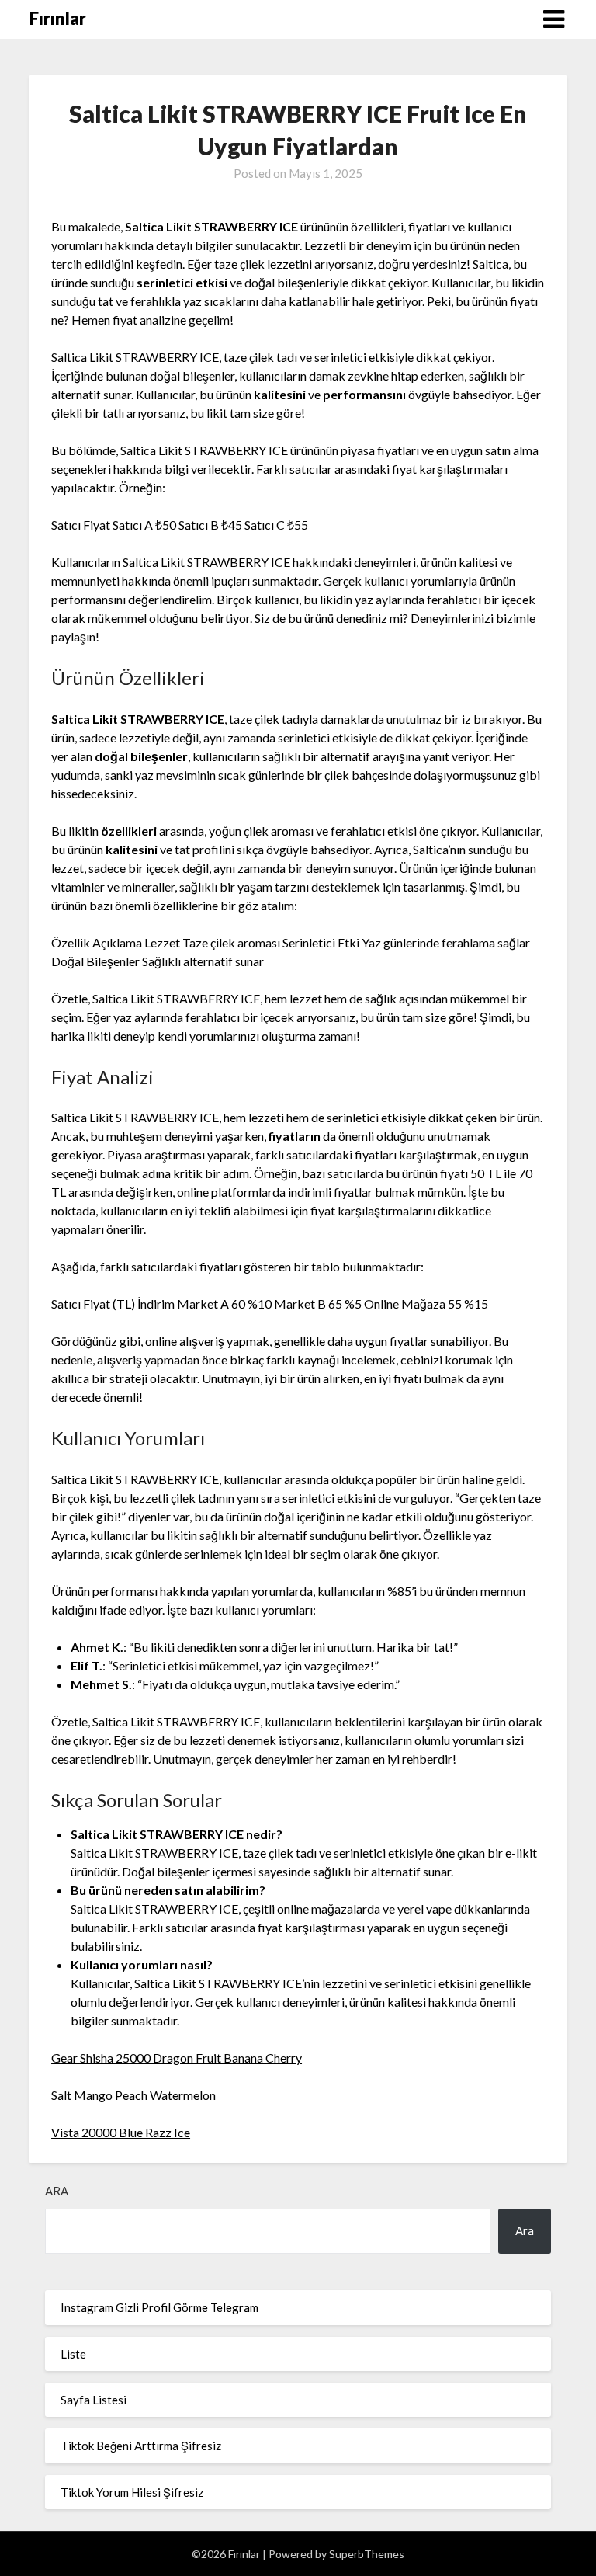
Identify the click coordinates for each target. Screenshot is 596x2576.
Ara (57, 2191)
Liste (73, 2354)
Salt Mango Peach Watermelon (133, 2095)
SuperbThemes (367, 2554)
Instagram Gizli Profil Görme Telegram (159, 2307)
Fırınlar (58, 18)
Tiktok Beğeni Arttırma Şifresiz (141, 2446)
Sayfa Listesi (94, 2400)
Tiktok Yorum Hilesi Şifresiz (132, 2492)
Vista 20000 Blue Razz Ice (121, 2132)
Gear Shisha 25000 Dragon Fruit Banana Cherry (177, 2058)
